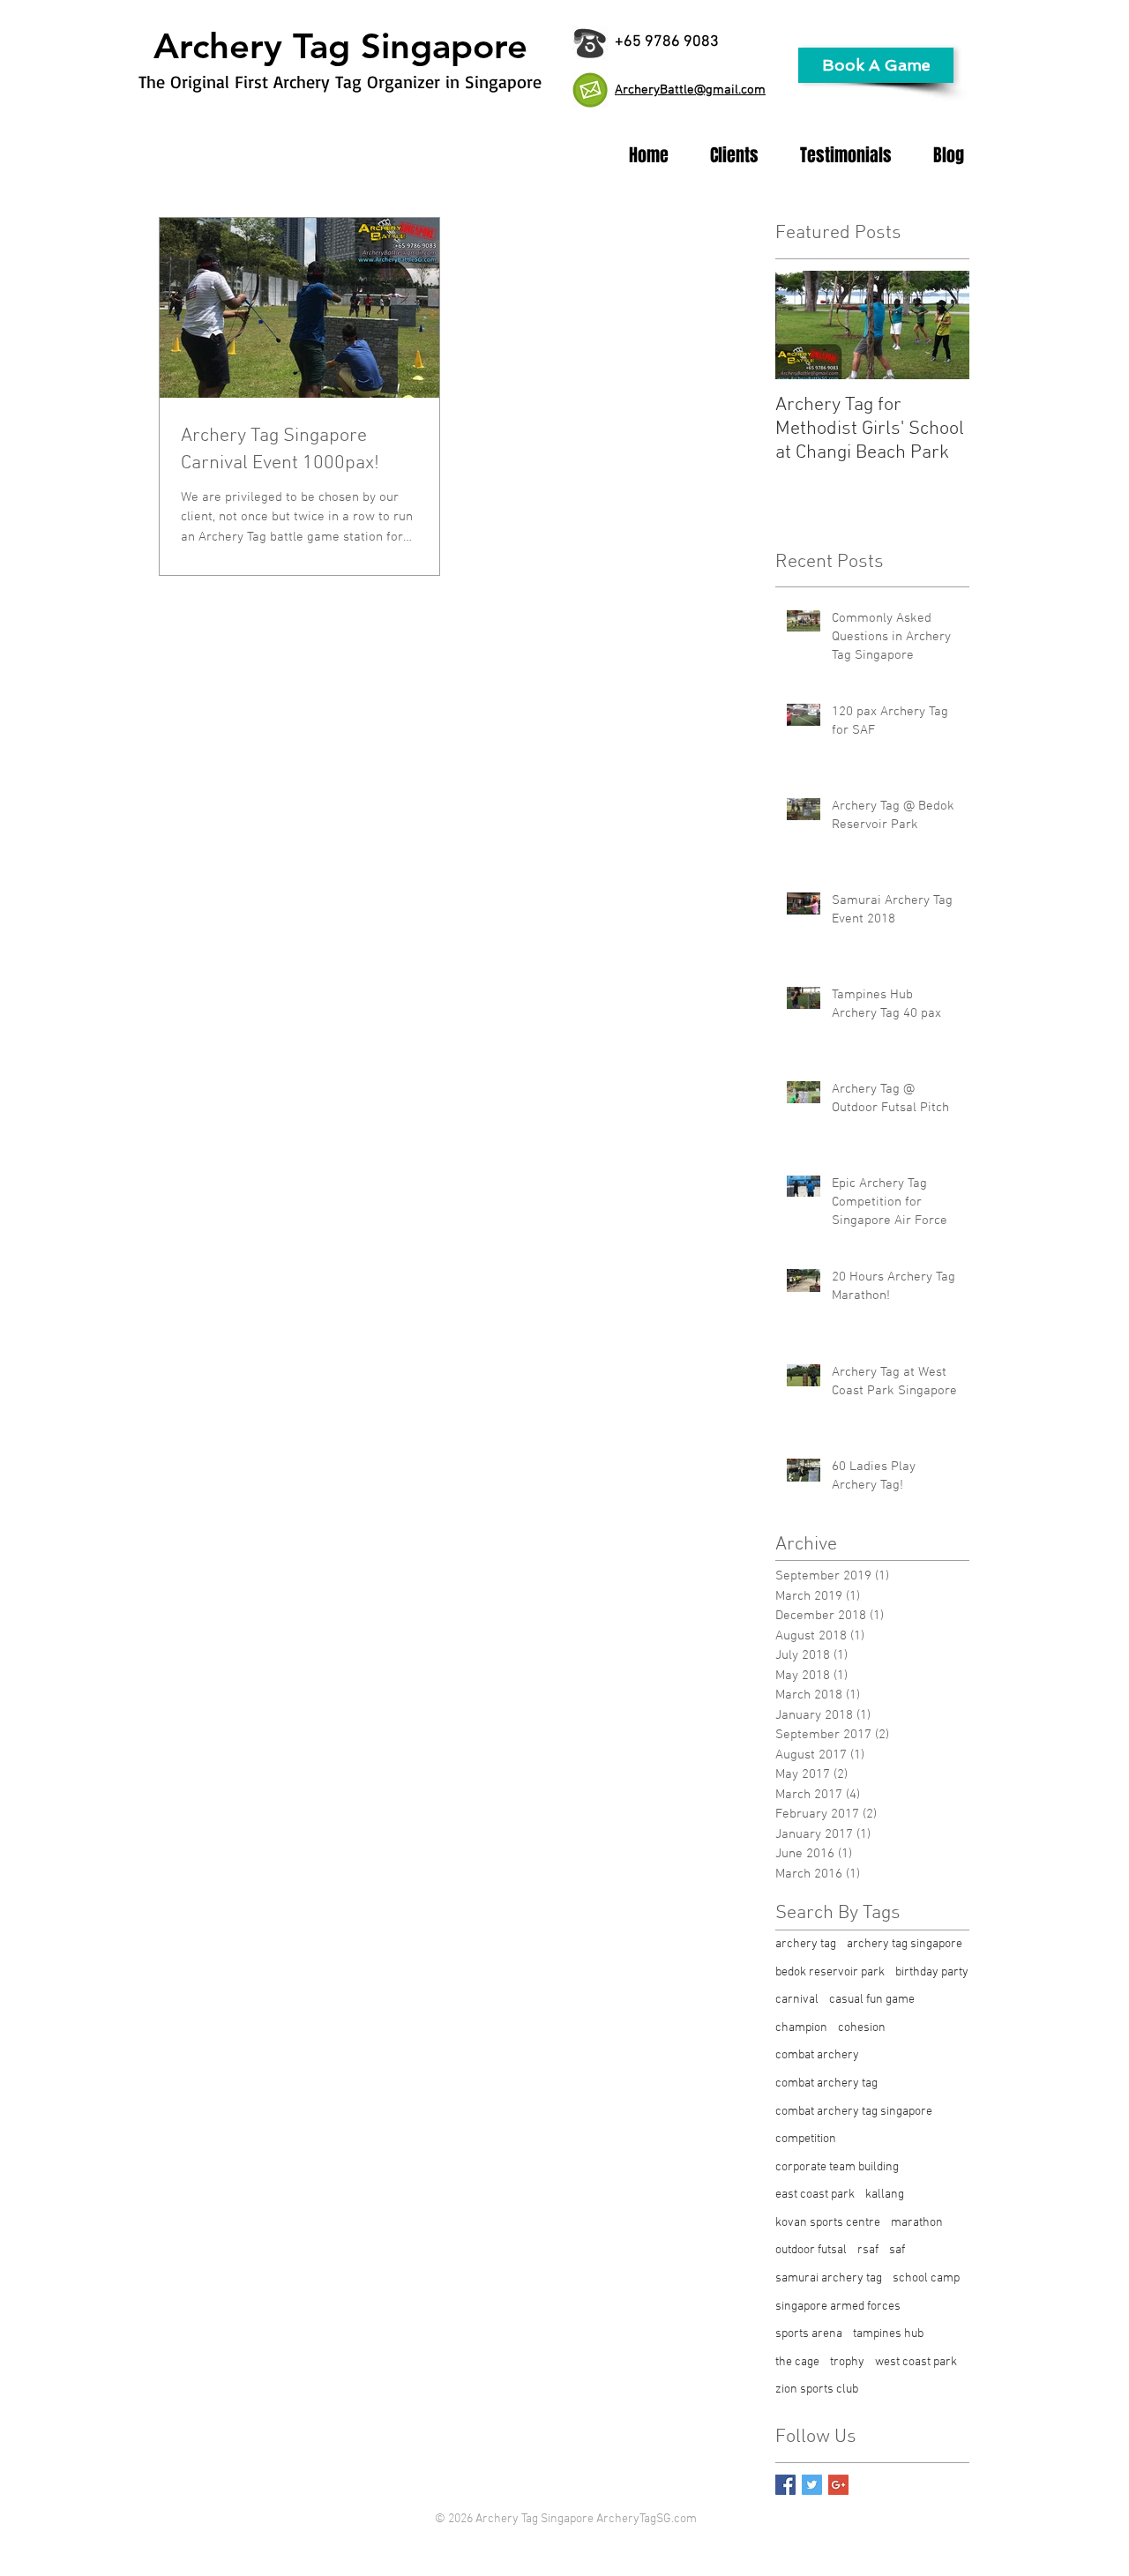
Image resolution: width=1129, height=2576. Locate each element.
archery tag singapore (905, 1944)
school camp (926, 2278)
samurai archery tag (829, 2278)
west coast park (916, 2362)
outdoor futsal (811, 2250)
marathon (917, 2223)
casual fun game (872, 2000)
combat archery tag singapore (854, 2112)
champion (801, 2028)
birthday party (932, 1972)
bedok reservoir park (830, 1972)
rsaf (868, 2250)
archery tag (806, 1944)
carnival (797, 2000)
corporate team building (837, 2167)
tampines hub (888, 2334)
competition (806, 2139)
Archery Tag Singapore (340, 46)
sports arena (809, 2334)
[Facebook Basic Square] (785, 2485)
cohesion (862, 2028)
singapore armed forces (838, 2307)
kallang (885, 2195)
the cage (797, 2362)
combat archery (817, 2055)
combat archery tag (826, 2083)
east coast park (815, 2195)
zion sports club (817, 2389)
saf (897, 2250)
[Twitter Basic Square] (812, 2485)
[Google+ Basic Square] (838, 2485)
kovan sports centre (828, 2223)
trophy (847, 2362)
